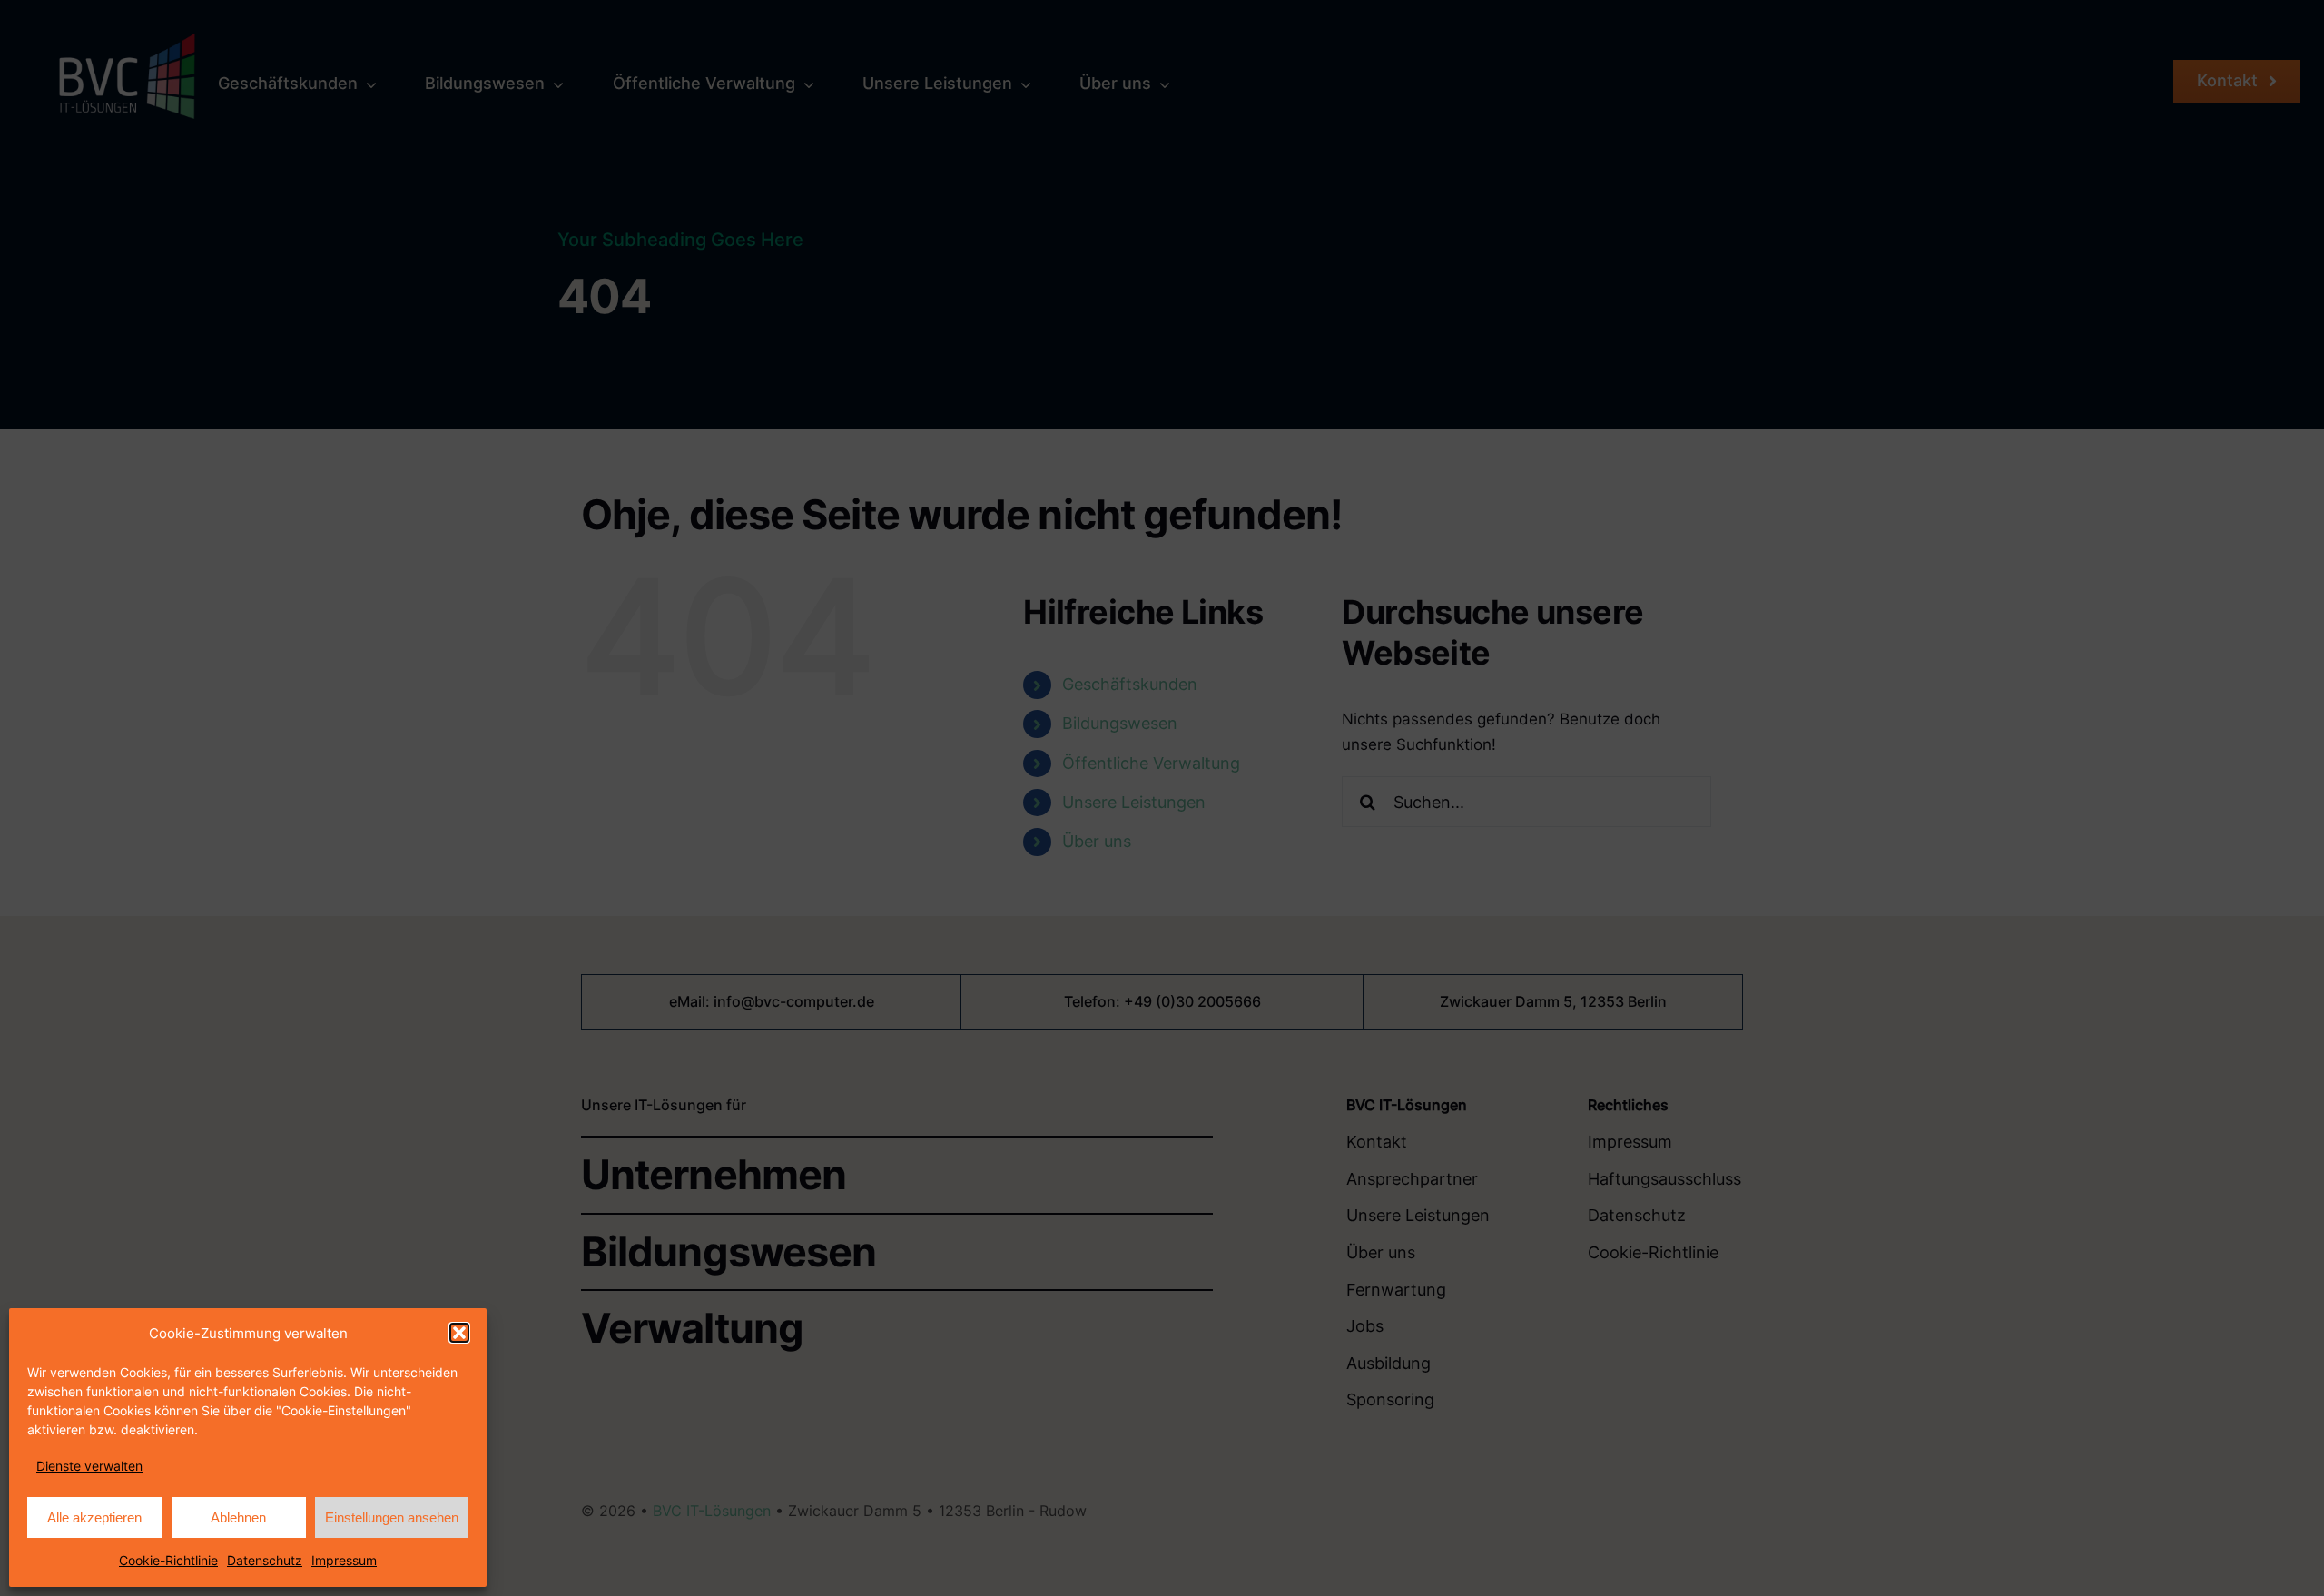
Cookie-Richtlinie (168, 1560)
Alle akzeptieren (94, 1517)
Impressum (344, 1560)
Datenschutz (265, 1560)
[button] (459, 1333)
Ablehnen (238, 1517)
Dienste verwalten (89, 1466)
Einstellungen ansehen (392, 1517)
